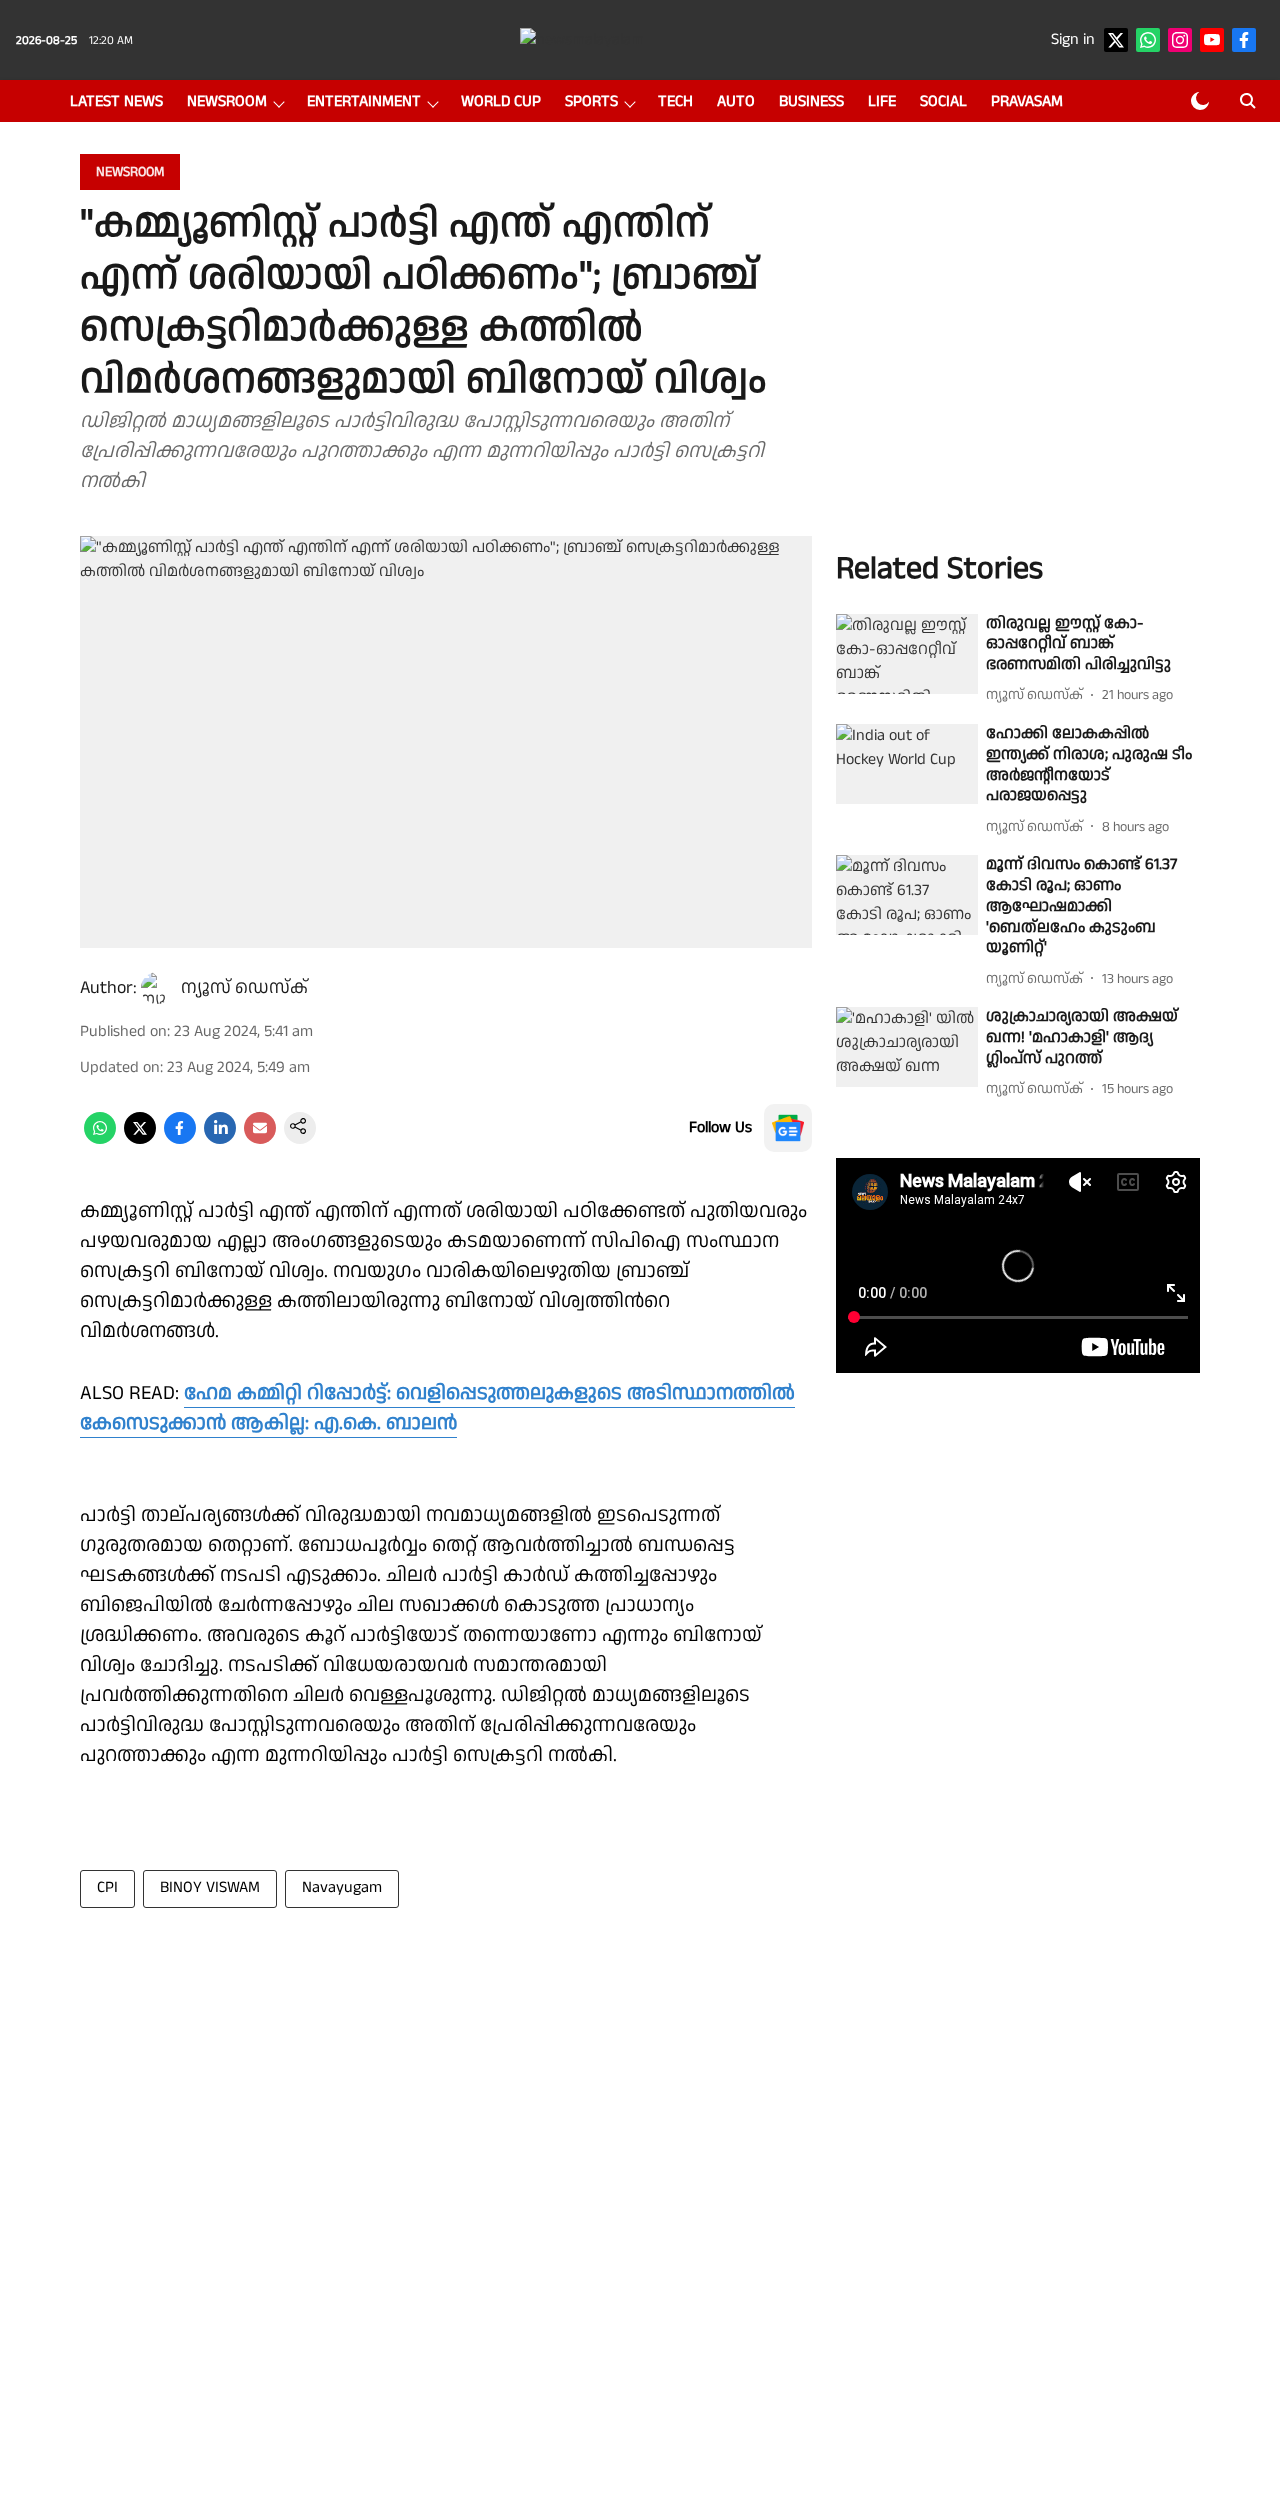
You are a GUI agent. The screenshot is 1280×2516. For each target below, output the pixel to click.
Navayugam (342, 1887)
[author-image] (157, 988)
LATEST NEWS (116, 101)
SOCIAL (943, 101)
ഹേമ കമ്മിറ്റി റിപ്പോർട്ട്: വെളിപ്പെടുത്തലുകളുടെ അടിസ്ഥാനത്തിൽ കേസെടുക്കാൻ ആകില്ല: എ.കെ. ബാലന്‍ (437, 1408)
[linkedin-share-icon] (220, 1139)
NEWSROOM (227, 101)
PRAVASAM (1027, 101)
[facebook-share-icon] (180, 1139)
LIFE (882, 101)
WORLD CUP (501, 101)
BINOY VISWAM (210, 1887)
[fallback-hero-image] (907, 654)
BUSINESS (811, 101)
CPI (107, 1887)
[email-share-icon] (260, 1139)
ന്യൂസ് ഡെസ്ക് (244, 987)
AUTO (736, 101)
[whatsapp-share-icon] (100, 1139)
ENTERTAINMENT (364, 101)
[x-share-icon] (140, 1139)
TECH (675, 101)
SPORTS (591, 101)
